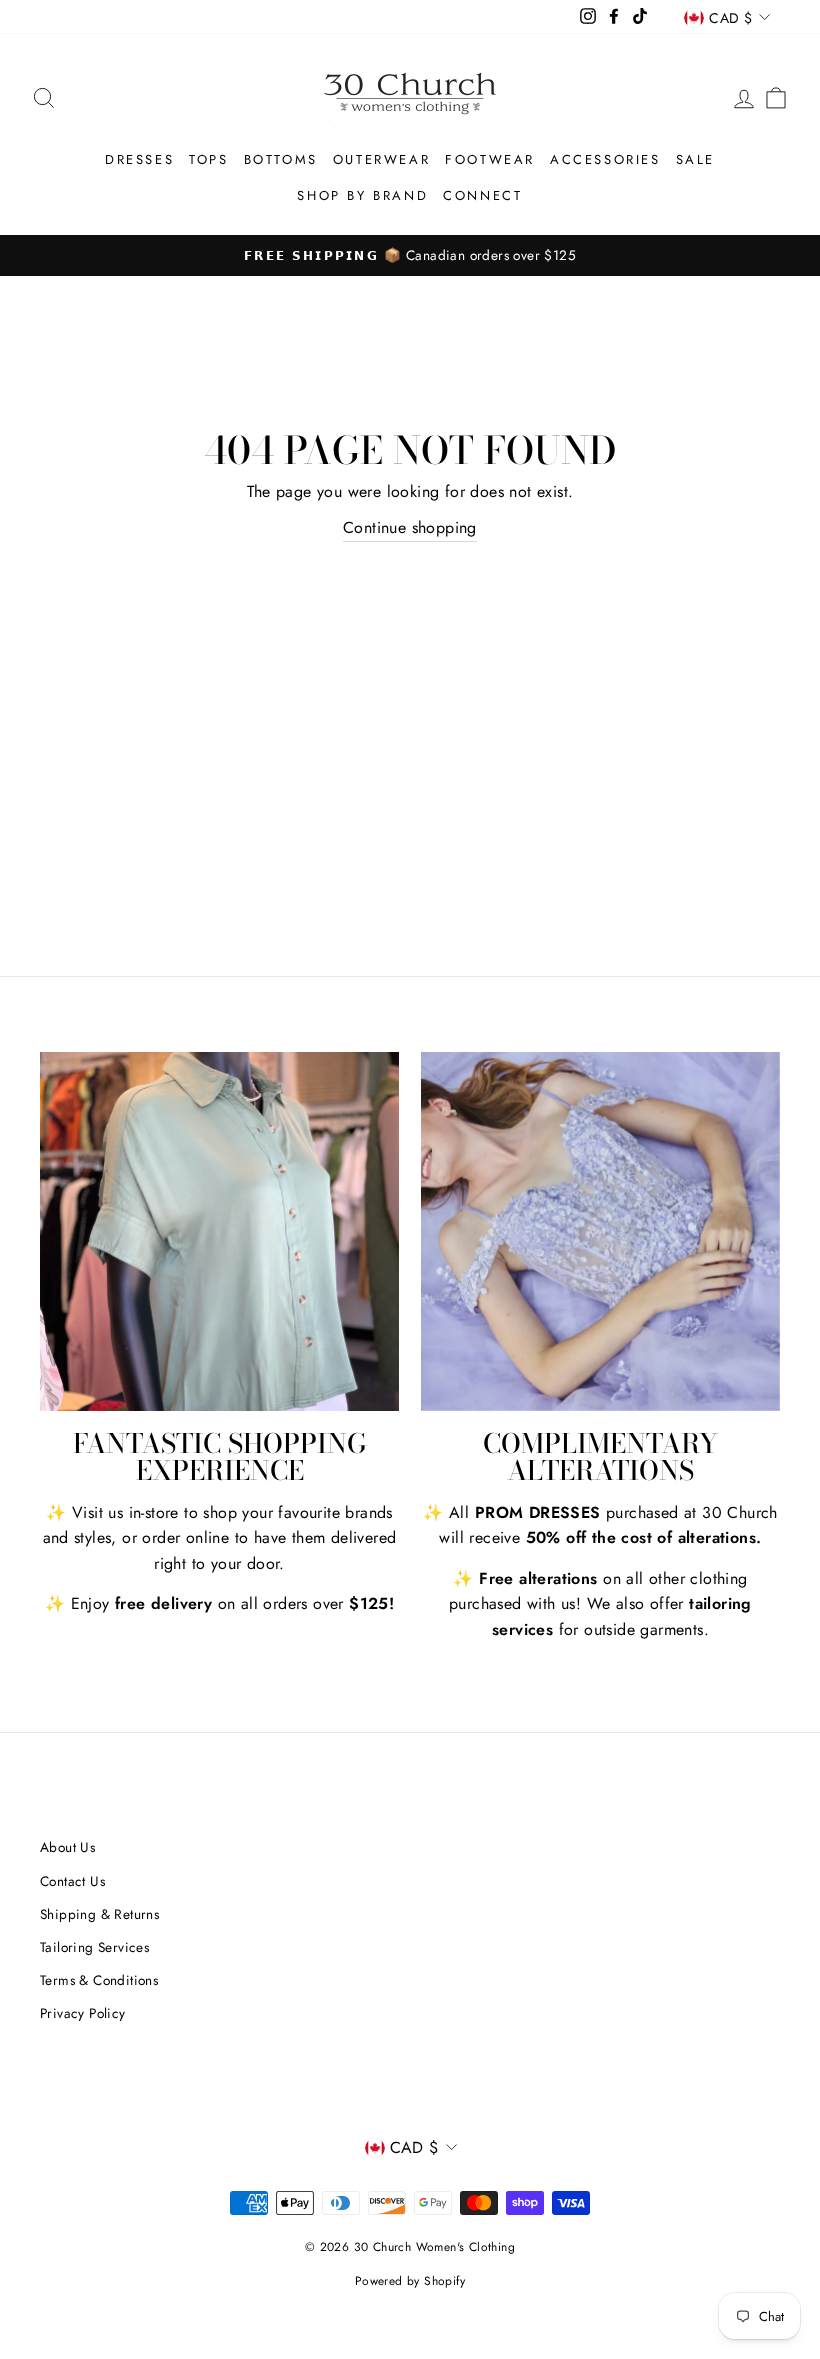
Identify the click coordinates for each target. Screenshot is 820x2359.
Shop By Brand (362, 195)
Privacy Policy (83, 2013)
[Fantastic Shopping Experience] (219, 1231)
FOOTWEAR (490, 159)
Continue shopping (410, 527)
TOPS (208, 159)
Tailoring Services (94, 1947)
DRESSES (139, 159)
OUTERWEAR (381, 159)
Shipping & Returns (99, 1914)
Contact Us (72, 1881)
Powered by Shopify (410, 2281)
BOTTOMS (281, 159)
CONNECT (482, 195)
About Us (67, 1847)
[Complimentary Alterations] (600, 1231)
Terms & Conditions (99, 1980)
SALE (695, 159)
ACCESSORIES (605, 159)
